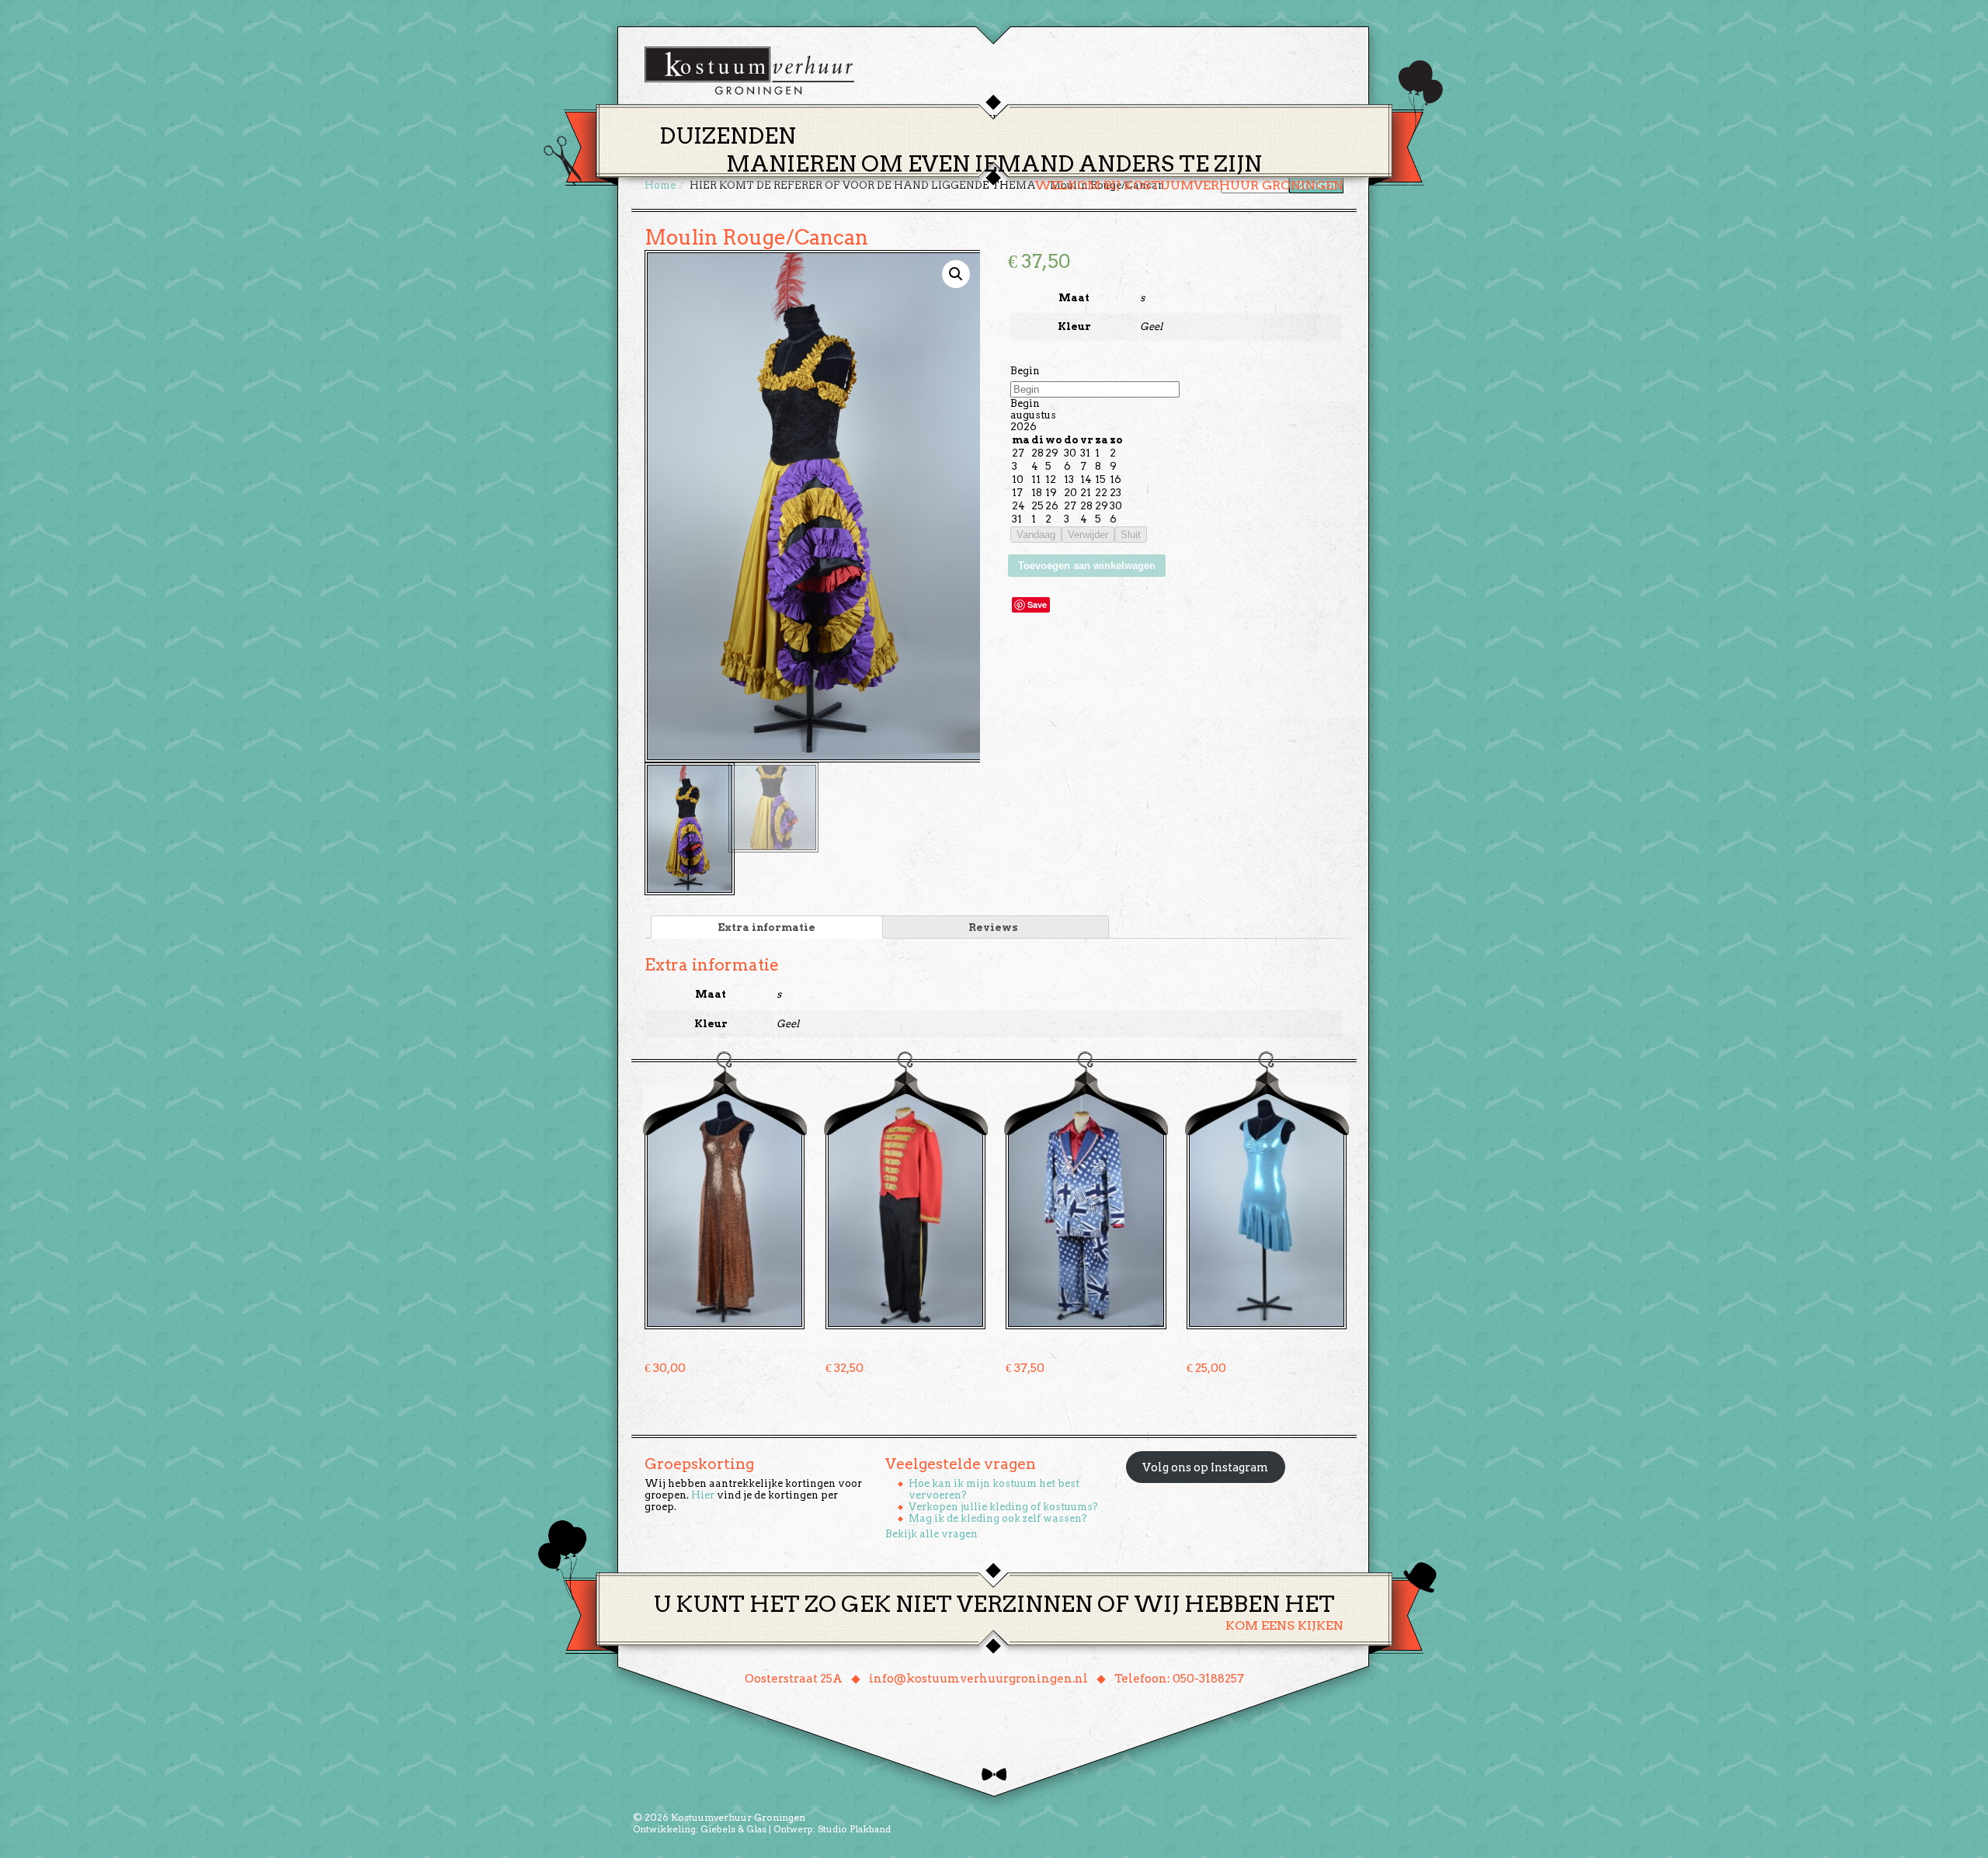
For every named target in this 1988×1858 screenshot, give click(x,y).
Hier (703, 1495)
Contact (1211, 119)
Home (878, 119)
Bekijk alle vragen (931, 1534)
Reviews (993, 927)
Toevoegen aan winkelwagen (1087, 566)
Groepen (1067, 119)
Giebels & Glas (733, 1829)
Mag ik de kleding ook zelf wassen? (998, 1518)
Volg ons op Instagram (1205, 1467)
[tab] (767, 927)
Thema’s (940, 119)
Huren (1003, 119)
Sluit (1131, 535)
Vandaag (1036, 535)
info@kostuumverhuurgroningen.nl (978, 1679)
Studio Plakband (854, 1829)
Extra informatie (766, 927)
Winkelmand (1297, 119)
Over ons (1138, 119)
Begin (1025, 371)
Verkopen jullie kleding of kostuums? (1003, 1507)
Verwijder (1088, 535)
